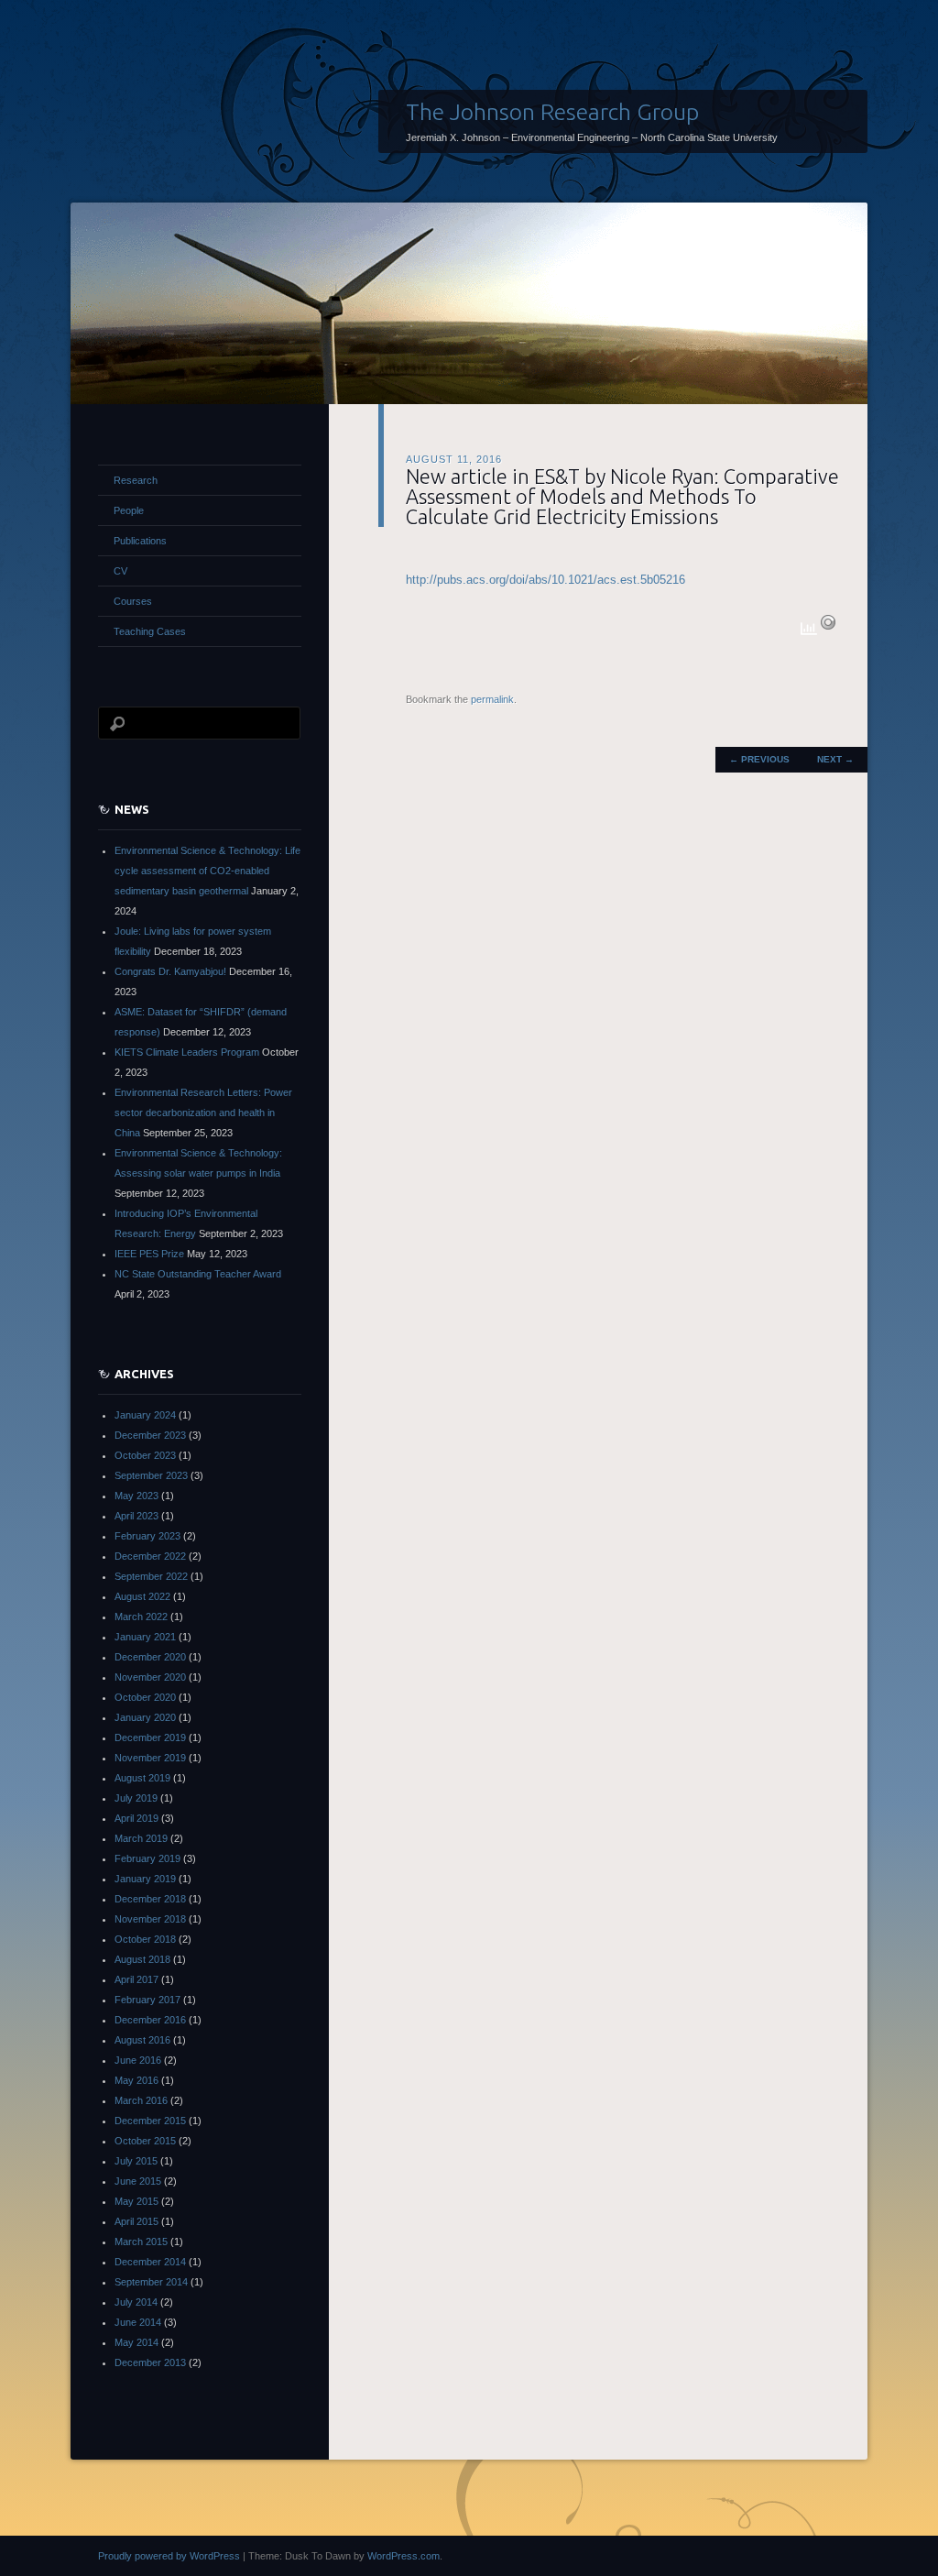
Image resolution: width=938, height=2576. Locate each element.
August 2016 (142, 2040)
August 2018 (142, 1959)
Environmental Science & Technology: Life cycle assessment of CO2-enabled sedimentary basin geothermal (207, 871)
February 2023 (147, 1536)
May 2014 (136, 2342)
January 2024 (145, 1415)
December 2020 (150, 1657)
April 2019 (136, 1818)
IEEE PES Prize (149, 1254)
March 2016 (141, 2100)
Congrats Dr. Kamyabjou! (170, 971)
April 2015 (136, 2221)
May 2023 (136, 1496)
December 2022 (150, 1556)
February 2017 (147, 2000)
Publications (140, 541)
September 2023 (151, 1475)
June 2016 (138, 2060)
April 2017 (136, 1979)
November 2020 (150, 1677)
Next (835, 759)
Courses (133, 601)
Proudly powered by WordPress (169, 2556)
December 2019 (150, 1737)
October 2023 (145, 1455)
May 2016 (136, 2080)
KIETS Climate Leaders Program (187, 1052)
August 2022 (142, 1596)
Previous (759, 759)
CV (120, 571)
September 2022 (151, 1576)
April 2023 (136, 1516)
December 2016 (150, 2020)
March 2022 (141, 1617)
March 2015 (141, 2242)
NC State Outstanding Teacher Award (198, 1274)
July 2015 (136, 2161)
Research (136, 480)
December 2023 (150, 1435)
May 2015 (136, 2201)
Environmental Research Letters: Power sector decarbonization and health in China (203, 1113)
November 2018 (150, 1919)
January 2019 (145, 1879)
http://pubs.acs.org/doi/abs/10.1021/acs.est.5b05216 (545, 580)
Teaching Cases (150, 631)
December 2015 (150, 2121)
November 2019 (150, 1758)
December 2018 (150, 1899)
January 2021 (145, 1637)
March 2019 (141, 1838)
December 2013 (150, 2362)
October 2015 (145, 2141)
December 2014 (150, 2262)
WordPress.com (404, 2556)
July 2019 (136, 1798)
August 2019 (142, 1778)
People (129, 510)
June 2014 (138, 2322)
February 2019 (147, 1858)
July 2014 (136, 2302)
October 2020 (145, 1697)
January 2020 (145, 1717)
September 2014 (151, 2282)
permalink (492, 699)
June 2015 (138, 2181)
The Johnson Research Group (552, 112)
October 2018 (145, 1939)
